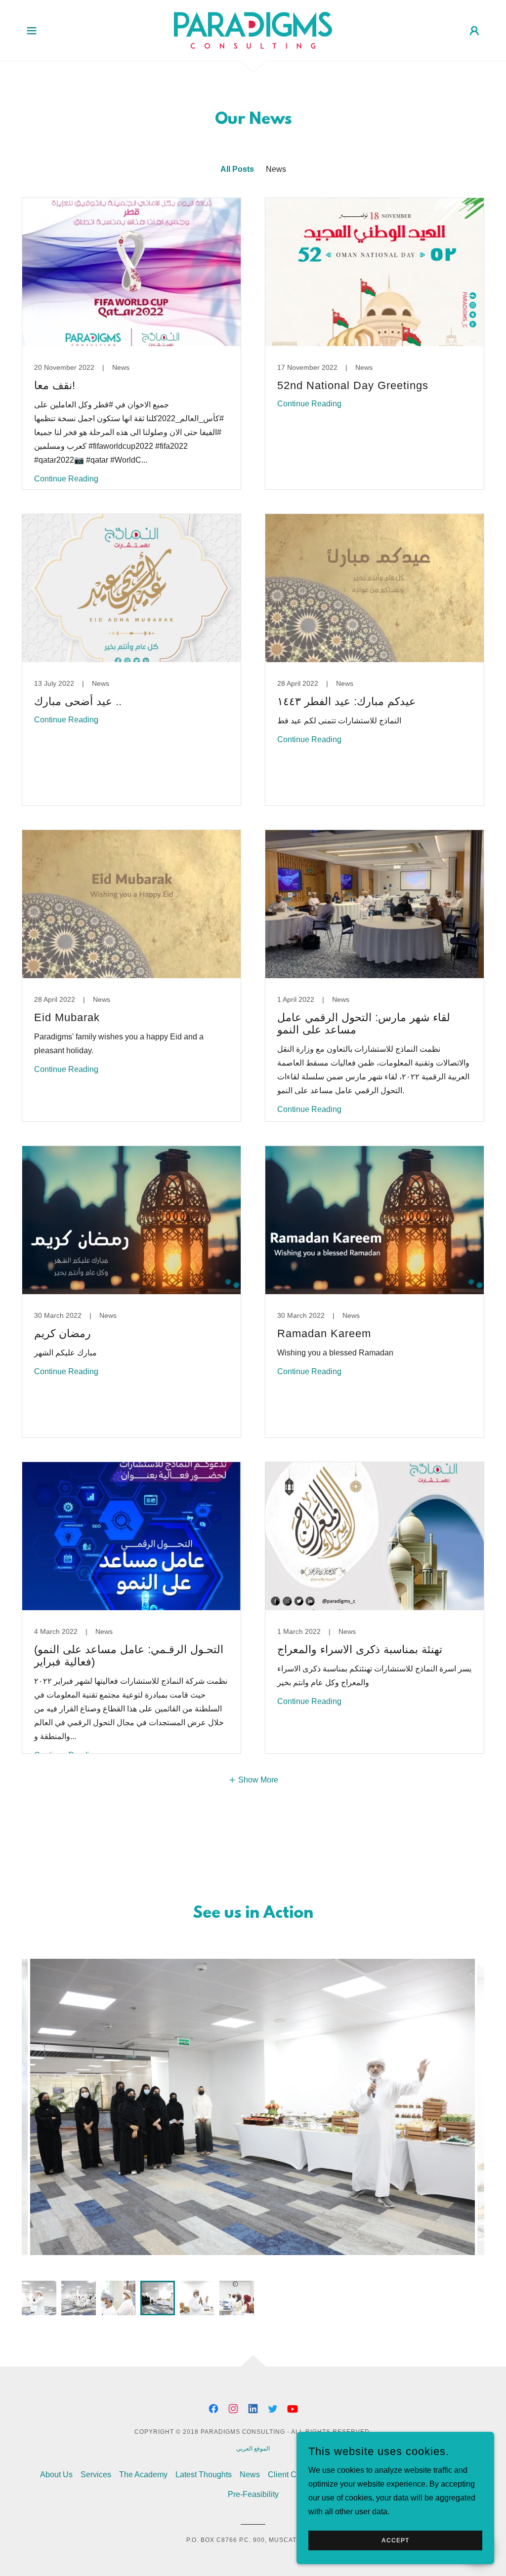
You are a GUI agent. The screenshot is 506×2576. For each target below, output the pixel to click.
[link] (253, 30)
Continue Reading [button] (66, 479)
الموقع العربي (253, 2449)
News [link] (276, 169)
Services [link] (96, 2475)
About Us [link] (56, 2475)
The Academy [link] (143, 2475)
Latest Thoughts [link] (204, 2475)
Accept (395, 2540)
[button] (32, 31)
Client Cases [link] (291, 2475)
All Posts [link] (237, 169)
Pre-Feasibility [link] (253, 2494)
